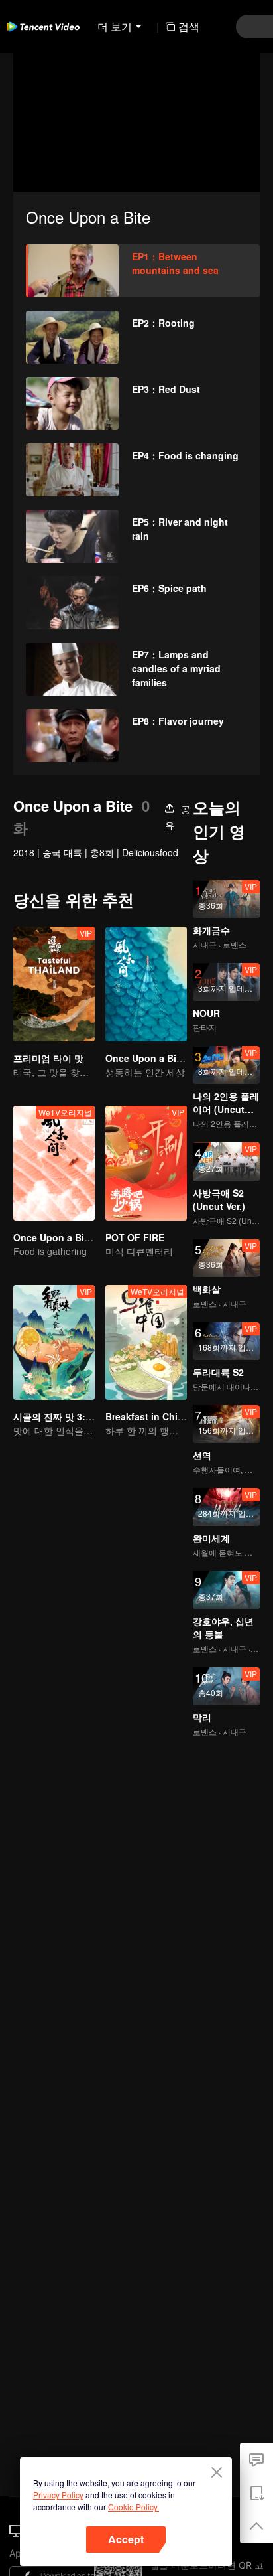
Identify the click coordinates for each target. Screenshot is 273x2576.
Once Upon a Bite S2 (60, 1237)
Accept (126, 2539)
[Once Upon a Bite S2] (54, 1163)
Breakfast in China (147, 1416)
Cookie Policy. (134, 2507)
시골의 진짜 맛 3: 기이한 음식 (75, 1416)
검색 (189, 26)
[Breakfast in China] (146, 1342)
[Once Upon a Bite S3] (146, 984)
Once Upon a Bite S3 (152, 1058)
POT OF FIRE (135, 1237)
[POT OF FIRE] (146, 1163)
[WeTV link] (43, 27)
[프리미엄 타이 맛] (54, 984)
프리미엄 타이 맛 (48, 1058)
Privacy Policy (58, 2495)
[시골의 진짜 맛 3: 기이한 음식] (54, 1342)
